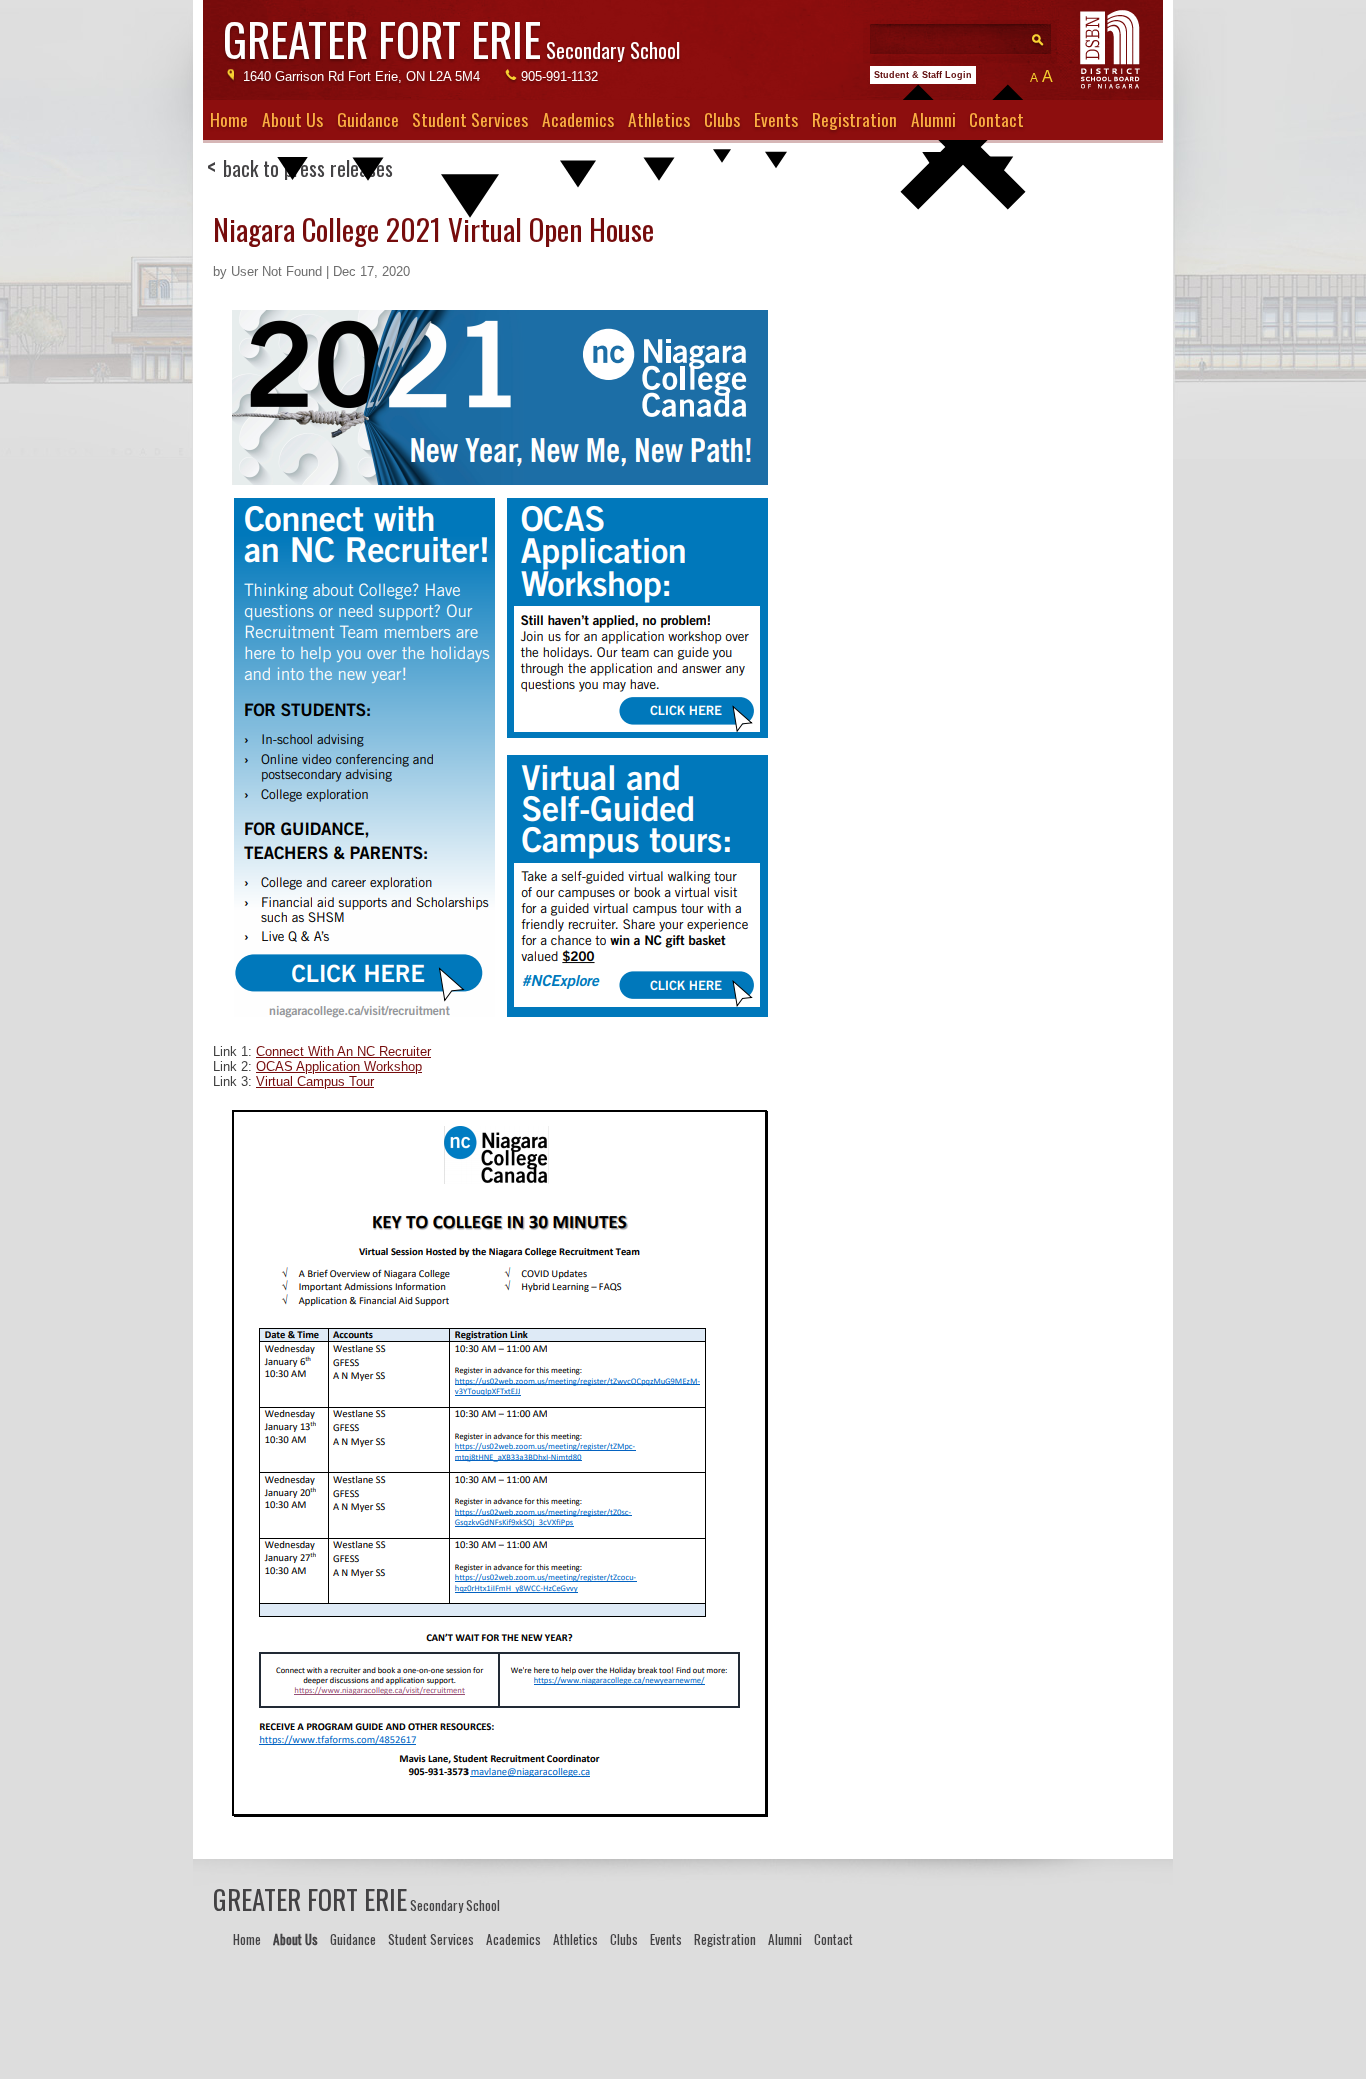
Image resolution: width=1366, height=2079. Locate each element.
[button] (963, 242)
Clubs (722, 119)
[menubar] (683, 120)
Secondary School (451, 44)
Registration (854, 119)
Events (776, 119)
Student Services (470, 119)
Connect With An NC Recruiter (343, 1051)
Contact (996, 119)
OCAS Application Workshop (339, 1066)
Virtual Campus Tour (315, 1081)
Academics (578, 119)
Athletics (659, 119)
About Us (292, 119)
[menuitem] (229, 120)
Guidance (368, 119)
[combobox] (973, 33)
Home (229, 119)
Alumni (933, 119)
